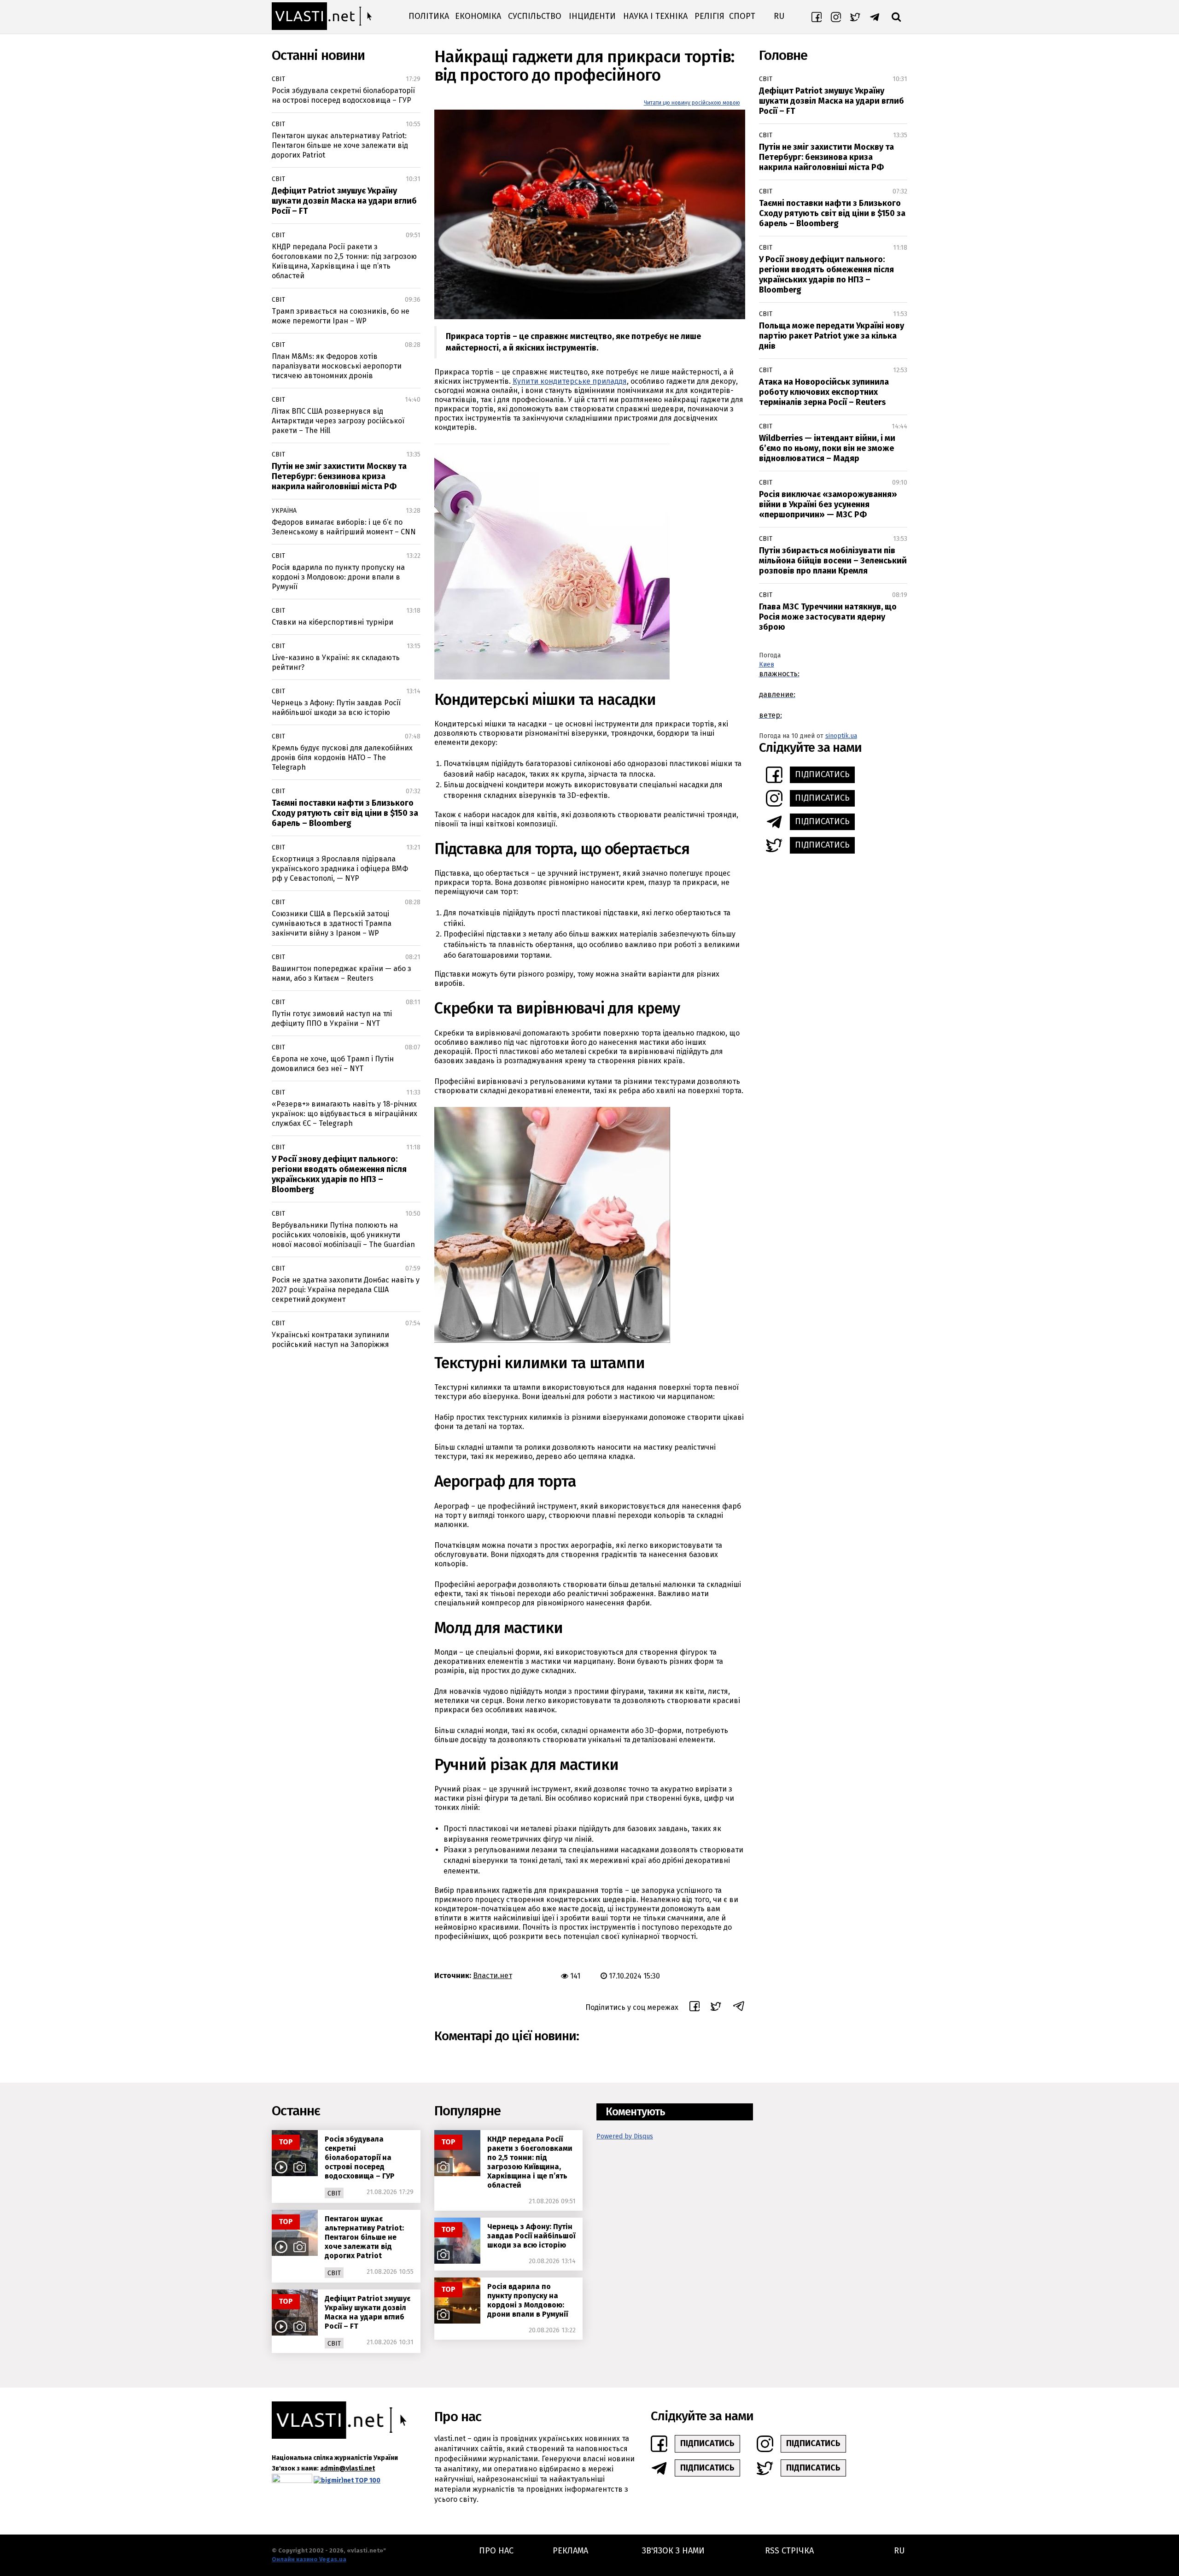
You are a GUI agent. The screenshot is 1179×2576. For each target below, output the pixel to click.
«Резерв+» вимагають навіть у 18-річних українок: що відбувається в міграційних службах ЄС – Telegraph (344, 1114)
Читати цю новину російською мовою (692, 103)
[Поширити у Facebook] (695, 2008)
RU (779, 16)
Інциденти (592, 16)
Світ (278, 79)
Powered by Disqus (625, 2136)
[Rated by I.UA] (292, 2480)
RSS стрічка (789, 2551)
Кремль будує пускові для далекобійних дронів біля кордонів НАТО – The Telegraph (342, 758)
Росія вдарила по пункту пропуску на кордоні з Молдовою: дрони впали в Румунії (338, 577)
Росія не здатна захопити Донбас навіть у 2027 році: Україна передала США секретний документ (346, 1290)
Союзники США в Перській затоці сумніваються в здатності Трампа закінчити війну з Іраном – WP (332, 923)
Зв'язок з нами (673, 2551)
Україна (284, 511)
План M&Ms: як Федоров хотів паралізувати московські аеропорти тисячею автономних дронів (337, 366)
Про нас (496, 2551)
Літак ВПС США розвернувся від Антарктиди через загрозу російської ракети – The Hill (338, 421)
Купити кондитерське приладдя (570, 381)
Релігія (709, 16)
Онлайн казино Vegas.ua (309, 2559)
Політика (429, 16)
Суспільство (535, 16)
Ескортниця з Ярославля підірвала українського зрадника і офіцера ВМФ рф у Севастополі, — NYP (340, 869)
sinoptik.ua (841, 736)
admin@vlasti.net (347, 2468)
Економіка (478, 16)
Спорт (742, 16)
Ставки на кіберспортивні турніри (333, 622)
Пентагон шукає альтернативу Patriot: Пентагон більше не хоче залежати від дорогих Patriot (340, 145)
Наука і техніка (655, 16)
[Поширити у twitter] (716, 2008)
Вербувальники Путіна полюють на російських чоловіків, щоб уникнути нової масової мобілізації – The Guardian (343, 1235)
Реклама (570, 2551)
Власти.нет (493, 1976)
